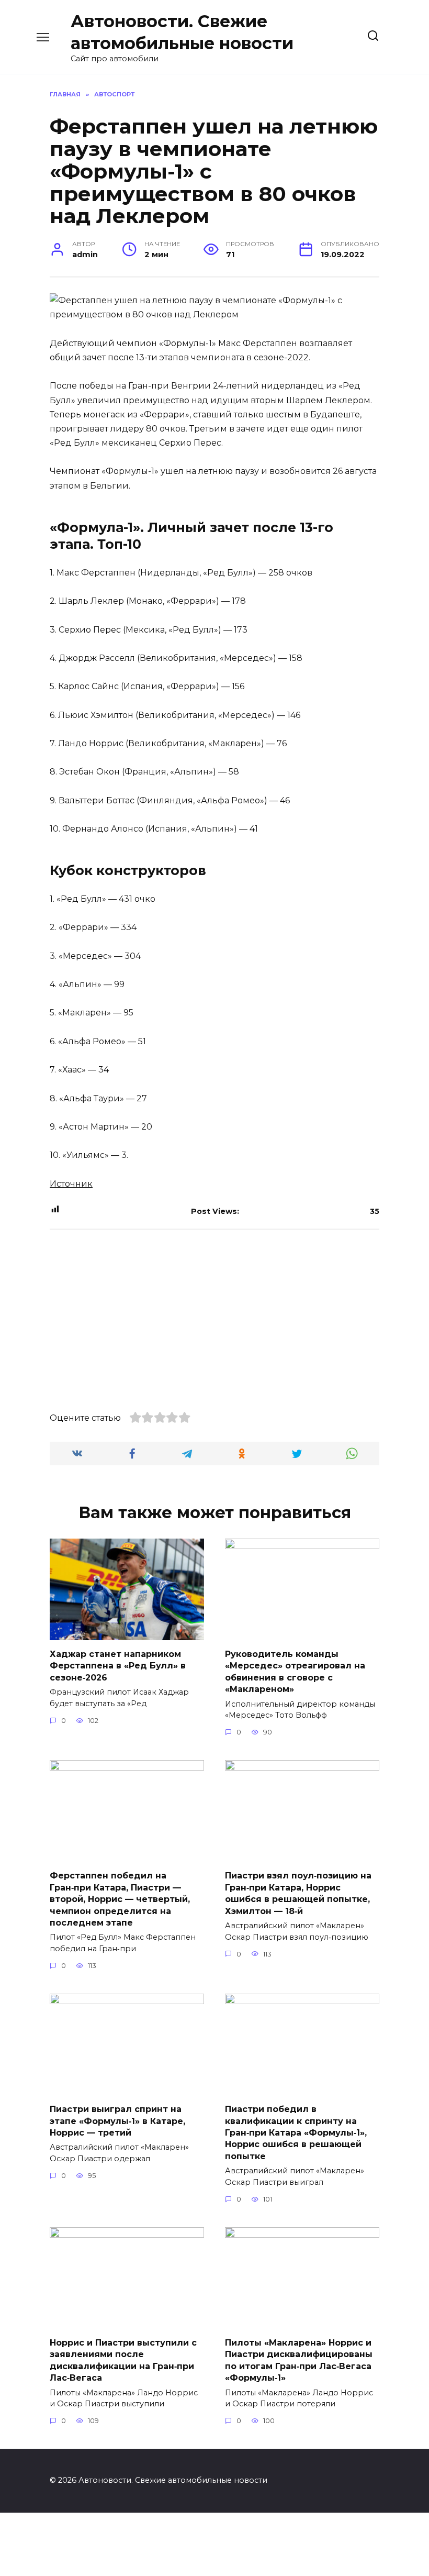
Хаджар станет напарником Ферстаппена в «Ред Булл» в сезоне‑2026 (118, 1666)
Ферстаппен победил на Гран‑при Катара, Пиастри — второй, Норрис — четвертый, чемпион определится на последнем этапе (120, 1899)
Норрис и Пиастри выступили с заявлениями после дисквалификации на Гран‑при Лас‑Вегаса (123, 2360)
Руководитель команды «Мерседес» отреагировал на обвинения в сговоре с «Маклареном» (295, 1672)
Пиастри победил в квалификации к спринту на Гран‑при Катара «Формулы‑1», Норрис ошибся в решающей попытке (296, 2133)
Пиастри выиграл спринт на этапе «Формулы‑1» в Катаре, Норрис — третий (117, 2121)
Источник (71, 1184)
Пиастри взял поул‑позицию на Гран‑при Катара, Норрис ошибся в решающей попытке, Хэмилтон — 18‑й (298, 1893)
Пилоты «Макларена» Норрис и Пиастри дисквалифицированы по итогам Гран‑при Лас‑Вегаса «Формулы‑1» (299, 2360)
